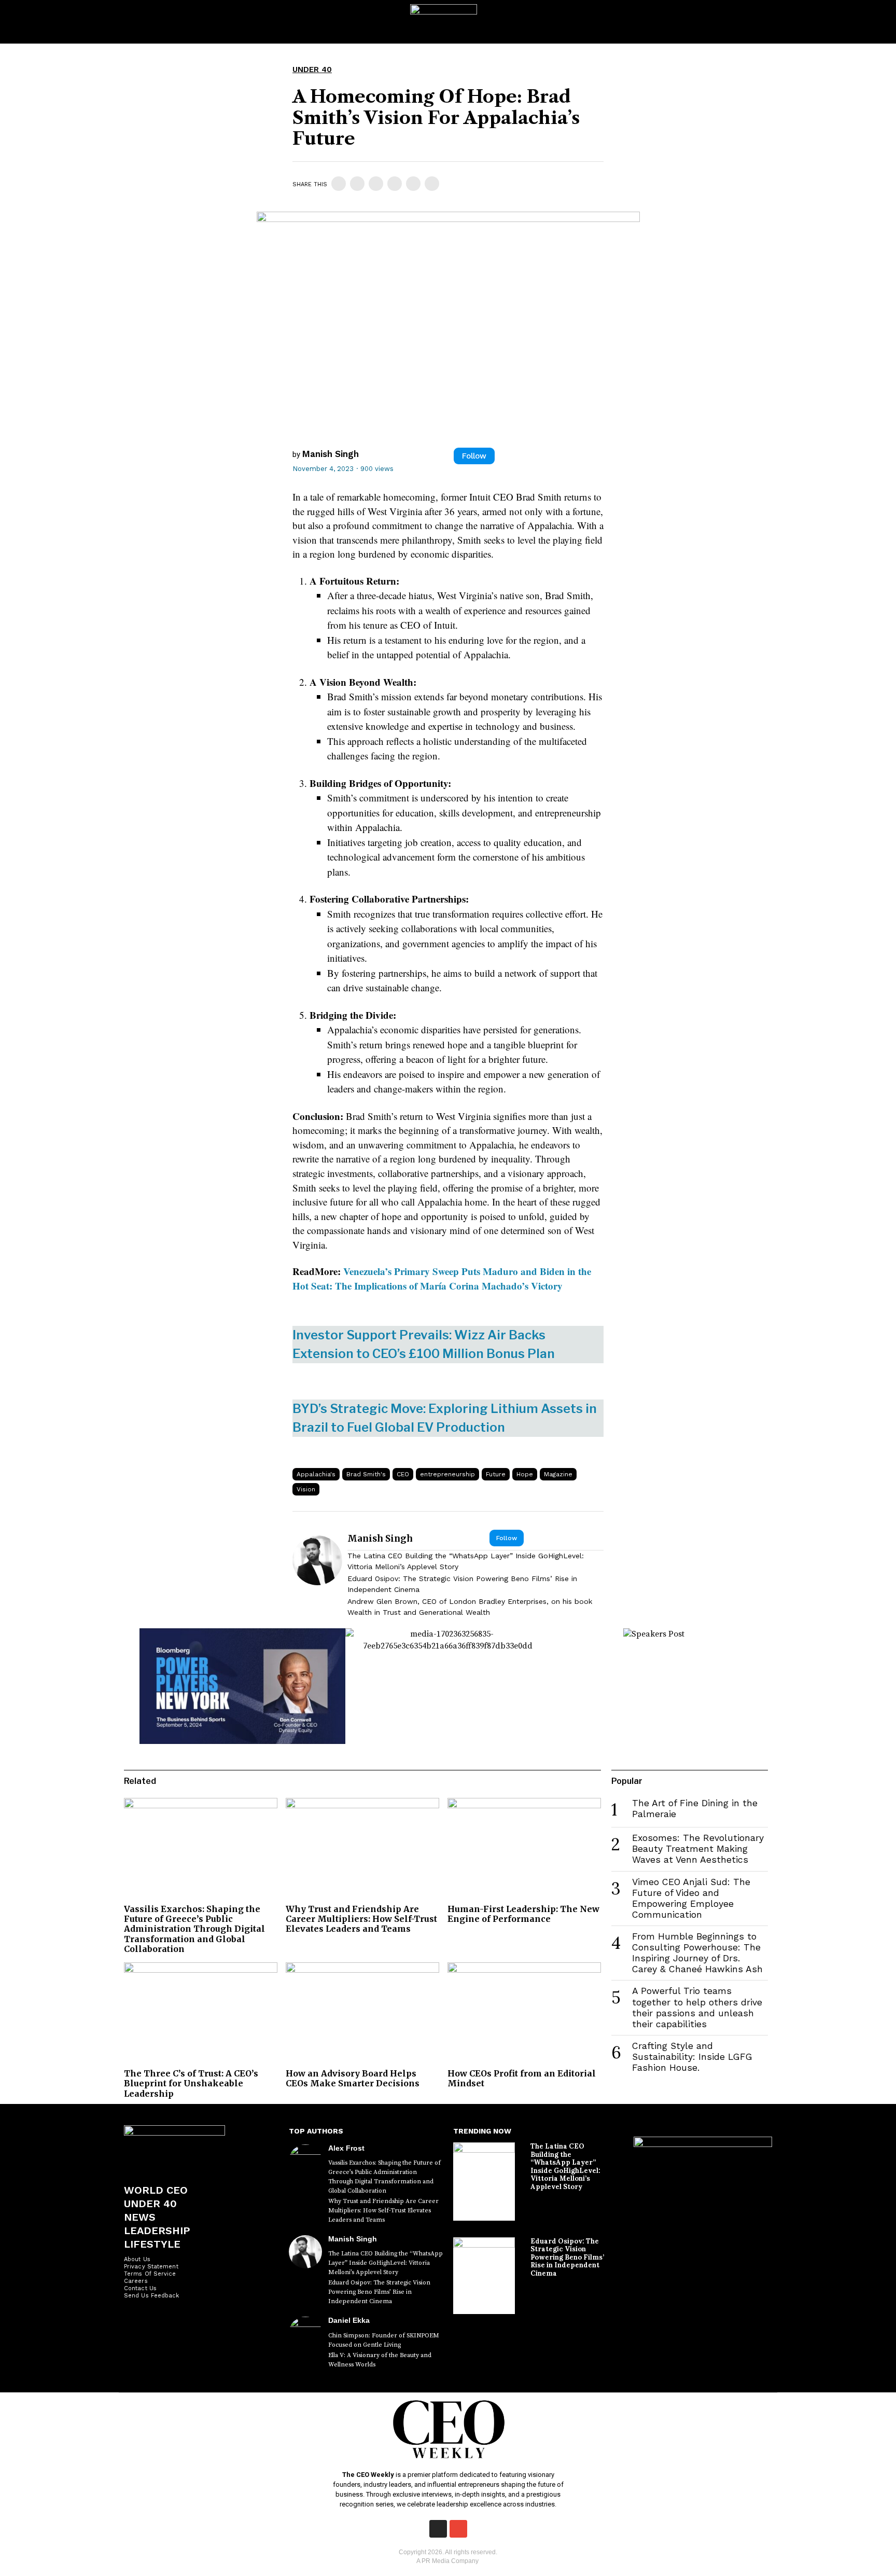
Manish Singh (331, 454)
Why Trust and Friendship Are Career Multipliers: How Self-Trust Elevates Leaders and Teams (361, 1919)
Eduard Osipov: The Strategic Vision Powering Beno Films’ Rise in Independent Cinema (462, 1584)
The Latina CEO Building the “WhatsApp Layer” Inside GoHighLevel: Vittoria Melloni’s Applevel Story (466, 1561)
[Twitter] (357, 184)
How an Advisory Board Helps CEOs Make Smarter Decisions (353, 2078)
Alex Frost (346, 2148)
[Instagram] (438, 2529)
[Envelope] (458, 2529)
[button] (877, 22)
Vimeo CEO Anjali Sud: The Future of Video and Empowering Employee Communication (691, 1898)
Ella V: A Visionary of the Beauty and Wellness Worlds (380, 2360)
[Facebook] (339, 184)
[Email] (432, 184)
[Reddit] (413, 184)
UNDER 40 (312, 70)
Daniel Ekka (349, 2320)
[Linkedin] (376, 184)
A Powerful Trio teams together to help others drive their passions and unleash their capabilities (697, 2007)
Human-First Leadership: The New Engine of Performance (523, 1914)
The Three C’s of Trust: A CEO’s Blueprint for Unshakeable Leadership (191, 2083)
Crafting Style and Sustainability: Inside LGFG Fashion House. (692, 2057)
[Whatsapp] (395, 184)
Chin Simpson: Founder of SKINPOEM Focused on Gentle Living (384, 2340)
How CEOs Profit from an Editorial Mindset (522, 2078)
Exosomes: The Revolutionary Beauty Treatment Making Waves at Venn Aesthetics (698, 1849)
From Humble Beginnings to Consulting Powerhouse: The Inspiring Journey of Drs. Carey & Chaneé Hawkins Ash (697, 1953)
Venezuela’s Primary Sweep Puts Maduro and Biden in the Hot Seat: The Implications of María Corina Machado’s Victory (442, 1278)
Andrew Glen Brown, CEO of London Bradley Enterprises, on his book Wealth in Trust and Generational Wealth (470, 1607)
